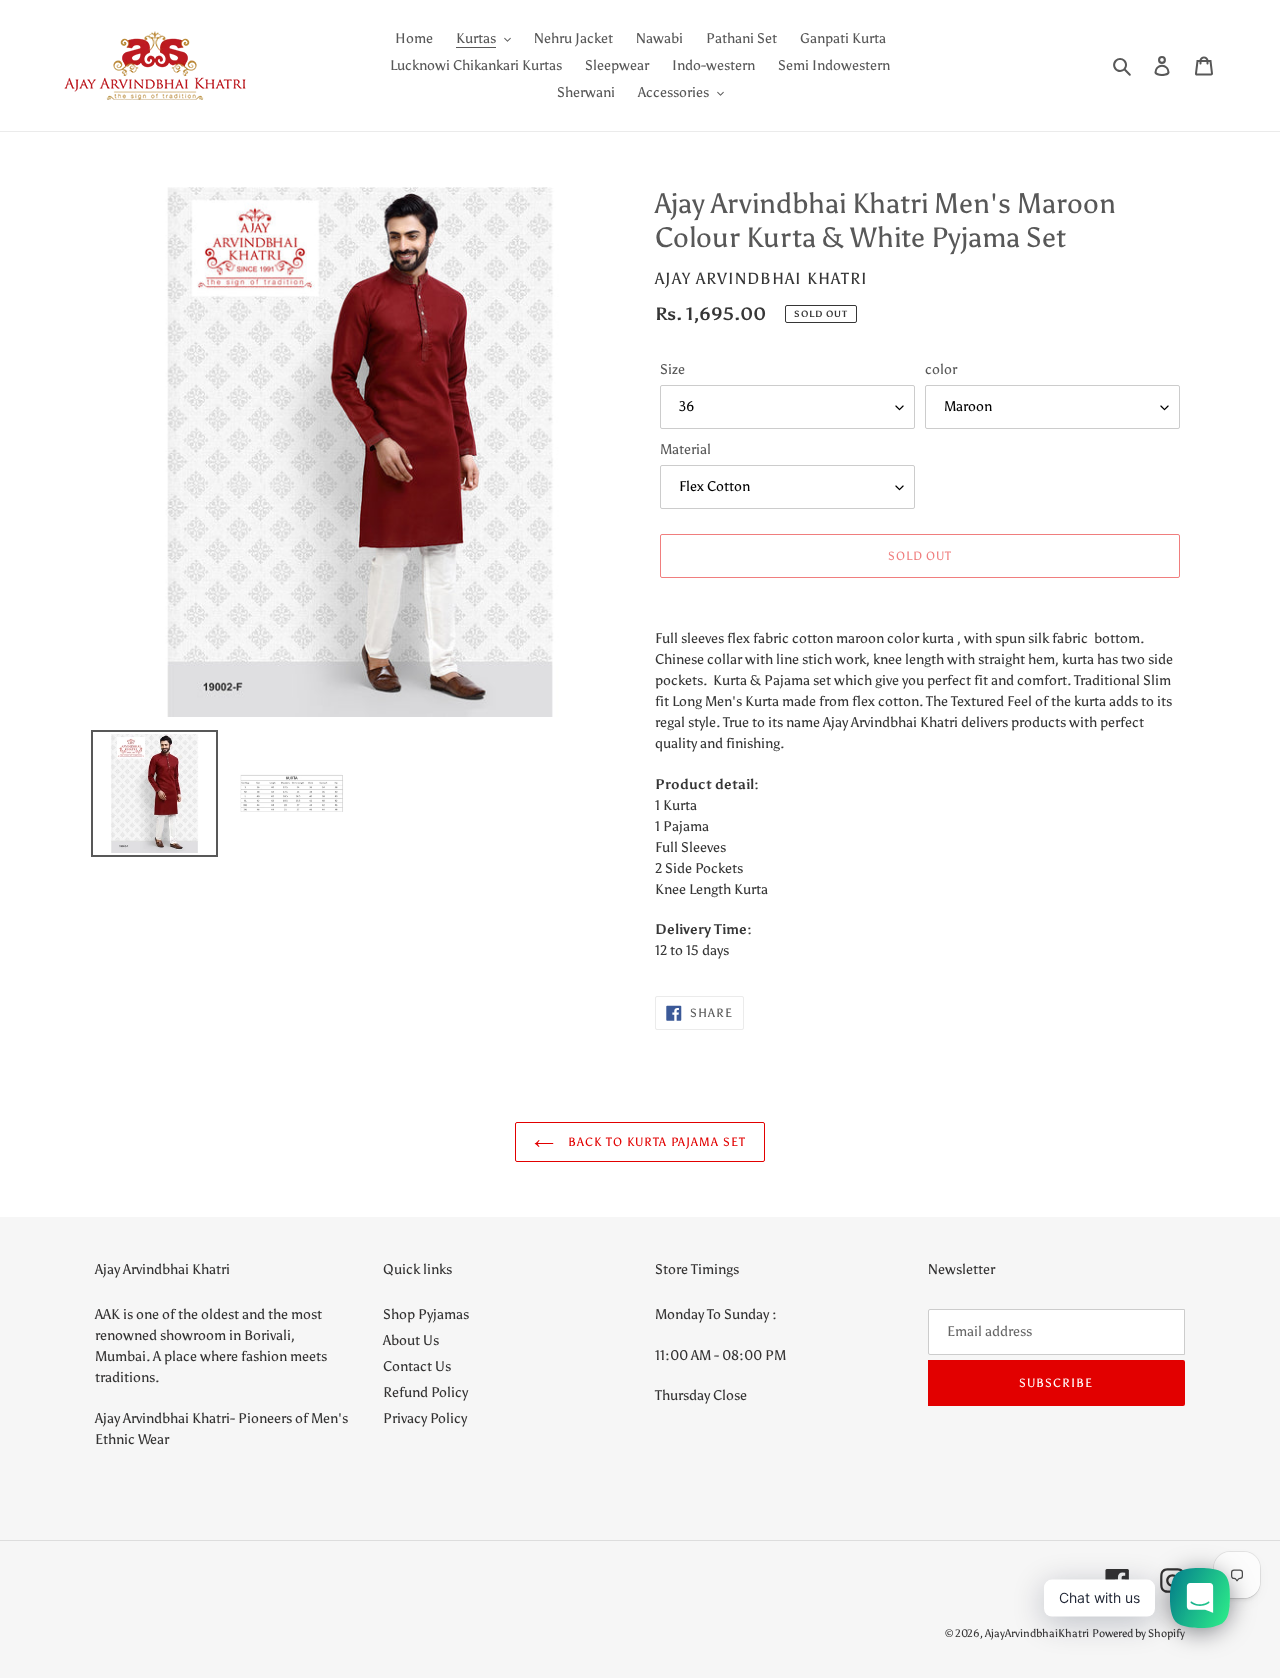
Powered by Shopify (1138, 1633)
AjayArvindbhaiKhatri (1037, 1633)
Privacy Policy (425, 1418)
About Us (411, 1340)
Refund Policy (425, 1392)
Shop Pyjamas (426, 1314)
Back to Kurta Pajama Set (655, 1142)
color (941, 369)
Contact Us (417, 1366)
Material (685, 449)
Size (672, 369)
